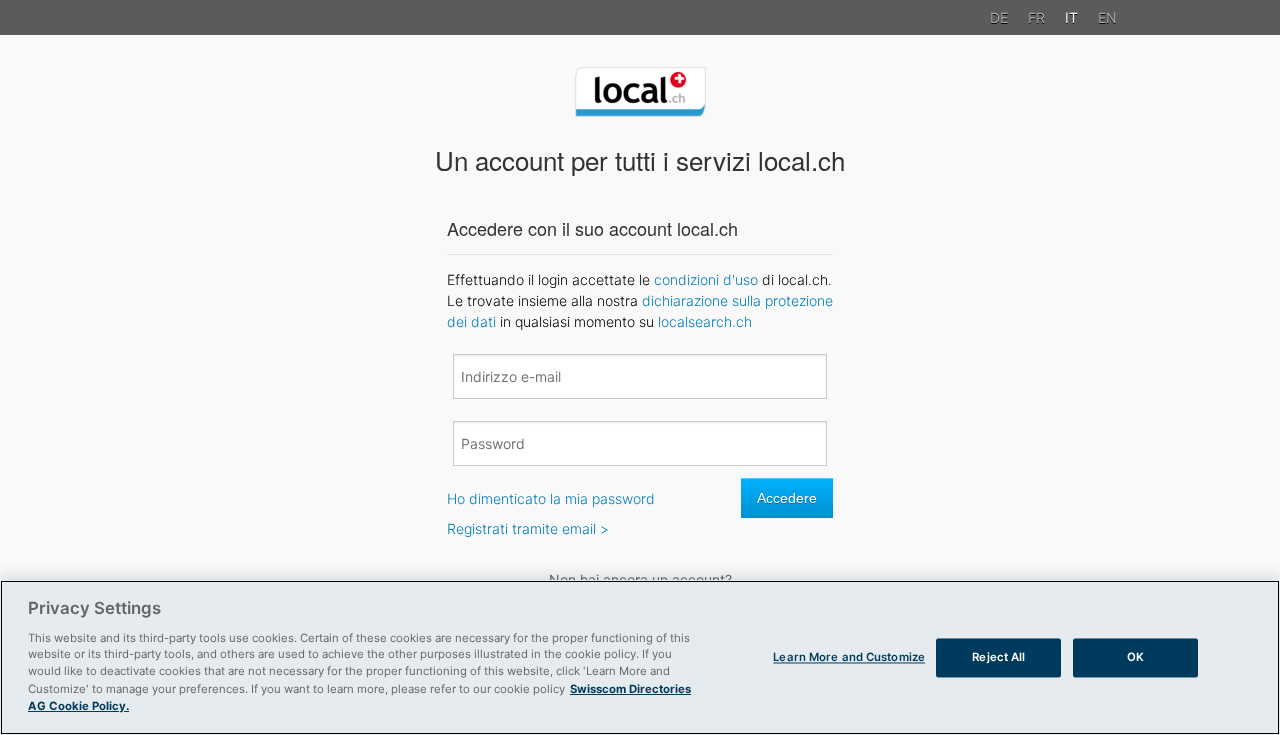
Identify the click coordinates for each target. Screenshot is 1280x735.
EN (1107, 17)
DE (999, 17)
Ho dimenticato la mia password (551, 498)
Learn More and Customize (849, 657)
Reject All (998, 657)
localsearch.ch (705, 321)
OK (1135, 657)
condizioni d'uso (706, 279)
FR (1036, 17)
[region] (640, 657)
